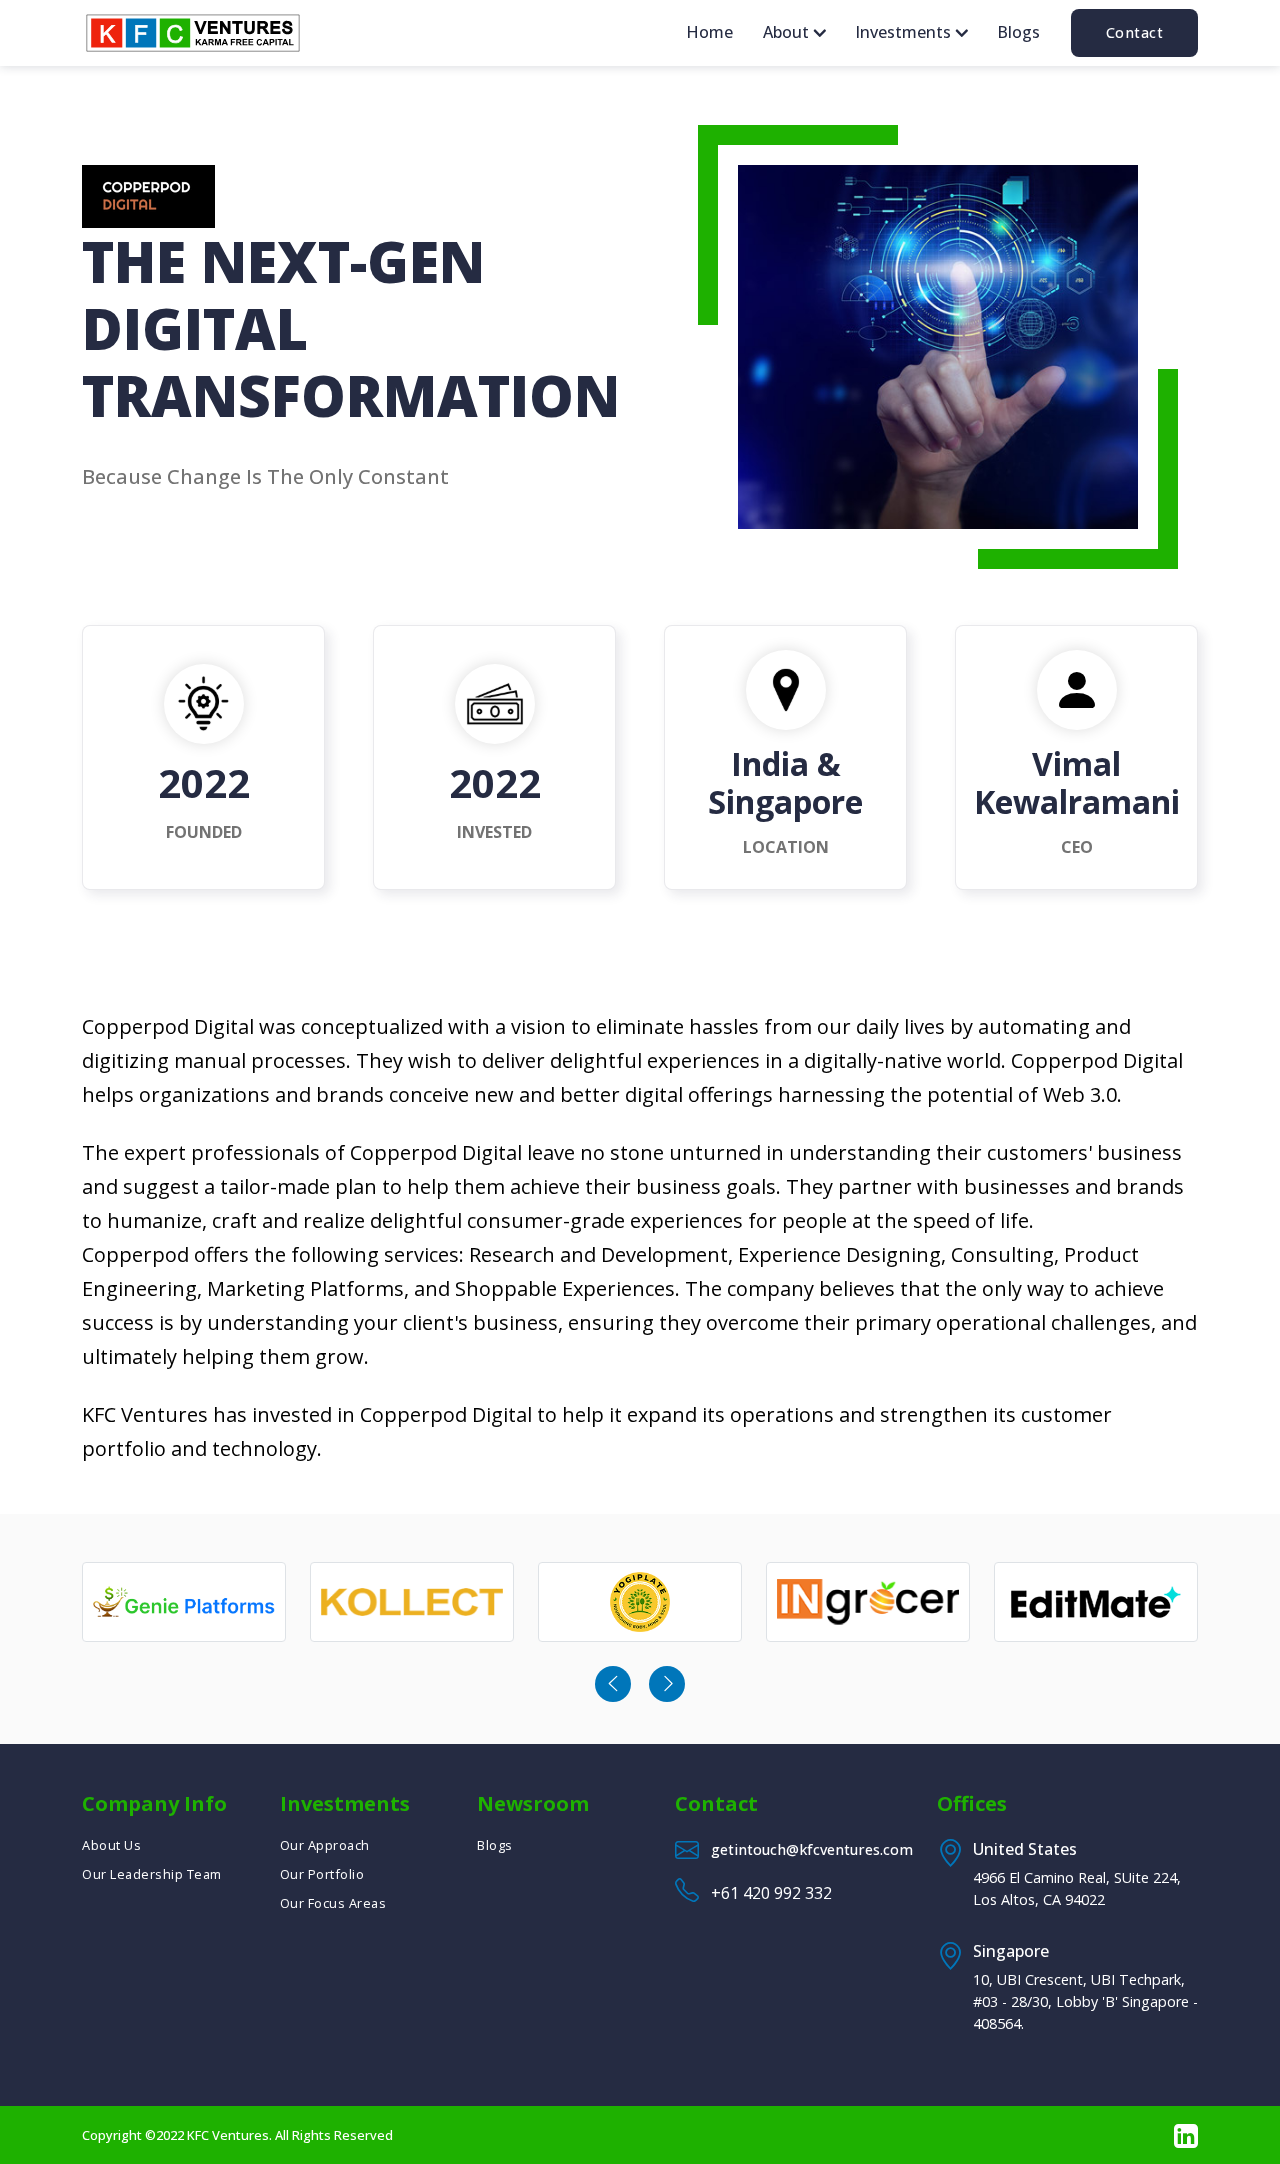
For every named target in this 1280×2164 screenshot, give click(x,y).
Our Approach (325, 1845)
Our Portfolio (322, 1874)
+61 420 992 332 (771, 1893)
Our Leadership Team (152, 1874)
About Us (111, 1845)
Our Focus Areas (333, 1903)
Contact (1135, 32)
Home (709, 32)
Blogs (1018, 32)
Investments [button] (905, 32)
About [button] (788, 32)
